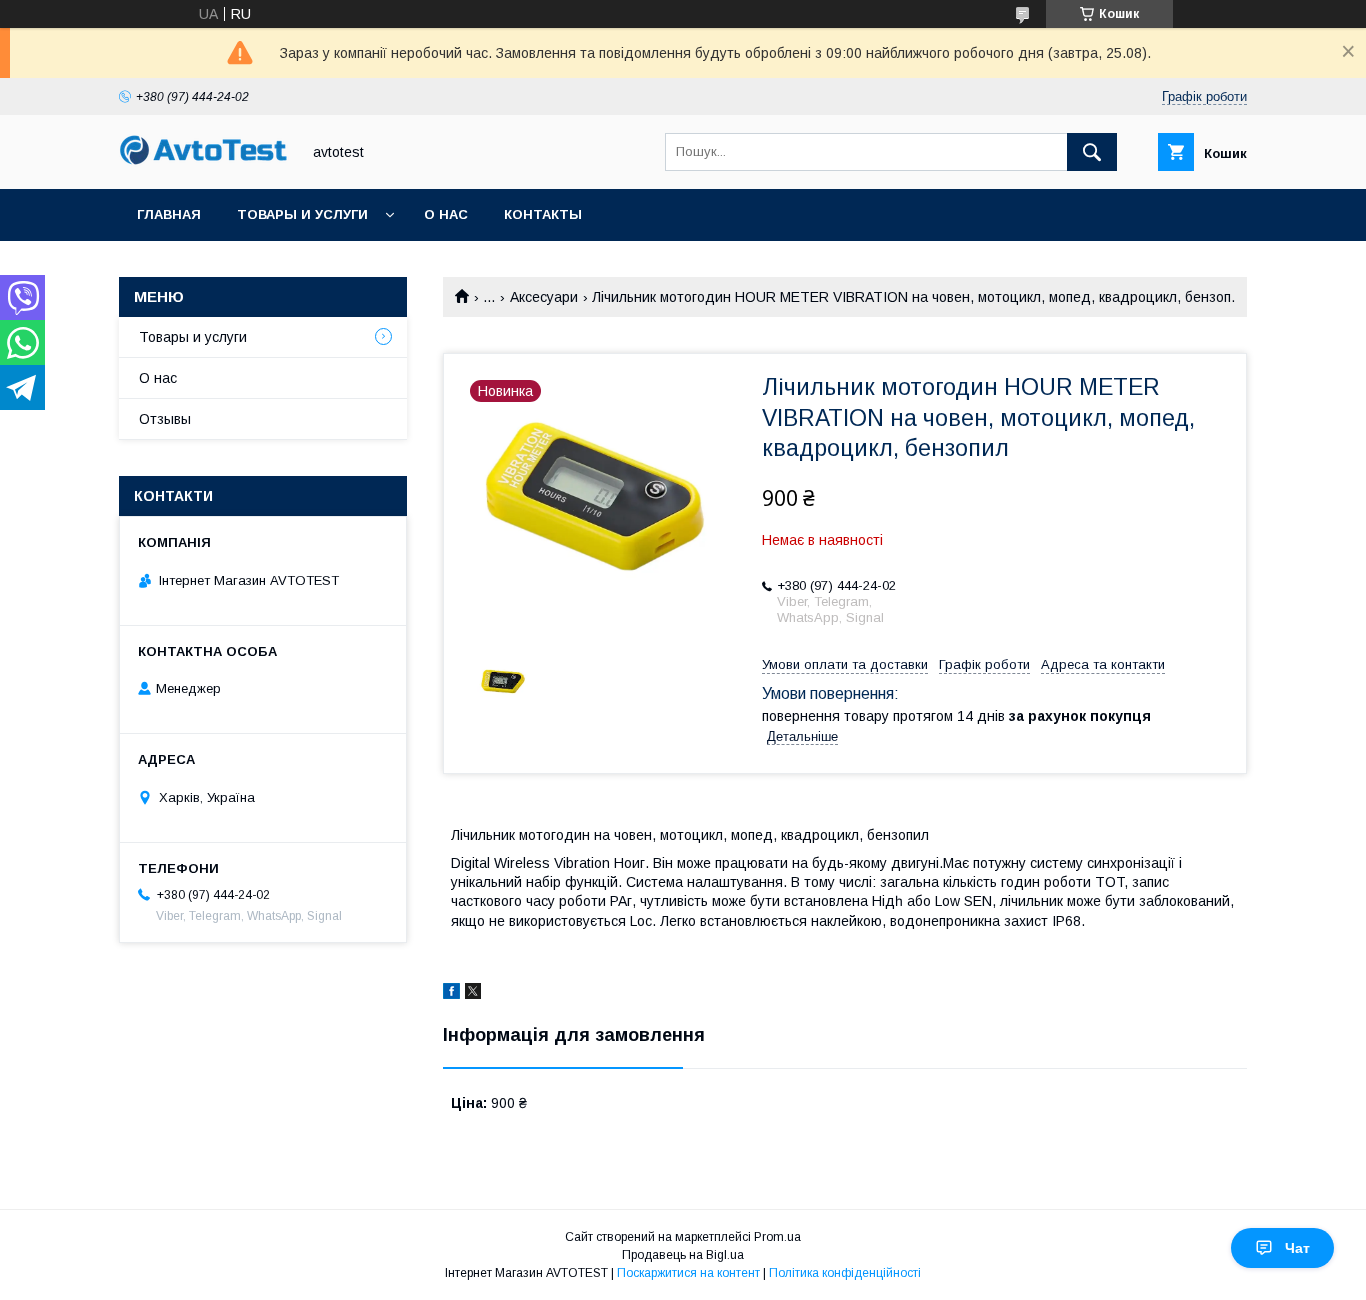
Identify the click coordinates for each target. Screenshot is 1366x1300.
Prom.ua (777, 1237)
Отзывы (165, 419)
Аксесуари (544, 297)
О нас (446, 214)
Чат (1297, 1248)
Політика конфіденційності (845, 1273)
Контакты (543, 214)
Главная (169, 214)
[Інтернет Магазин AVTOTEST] (204, 162)
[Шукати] (1092, 152)
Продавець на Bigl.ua (683, 1255)
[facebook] (451, 994)
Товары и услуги (302, 214)
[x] (473, 994)
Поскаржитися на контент (688, 1273)
